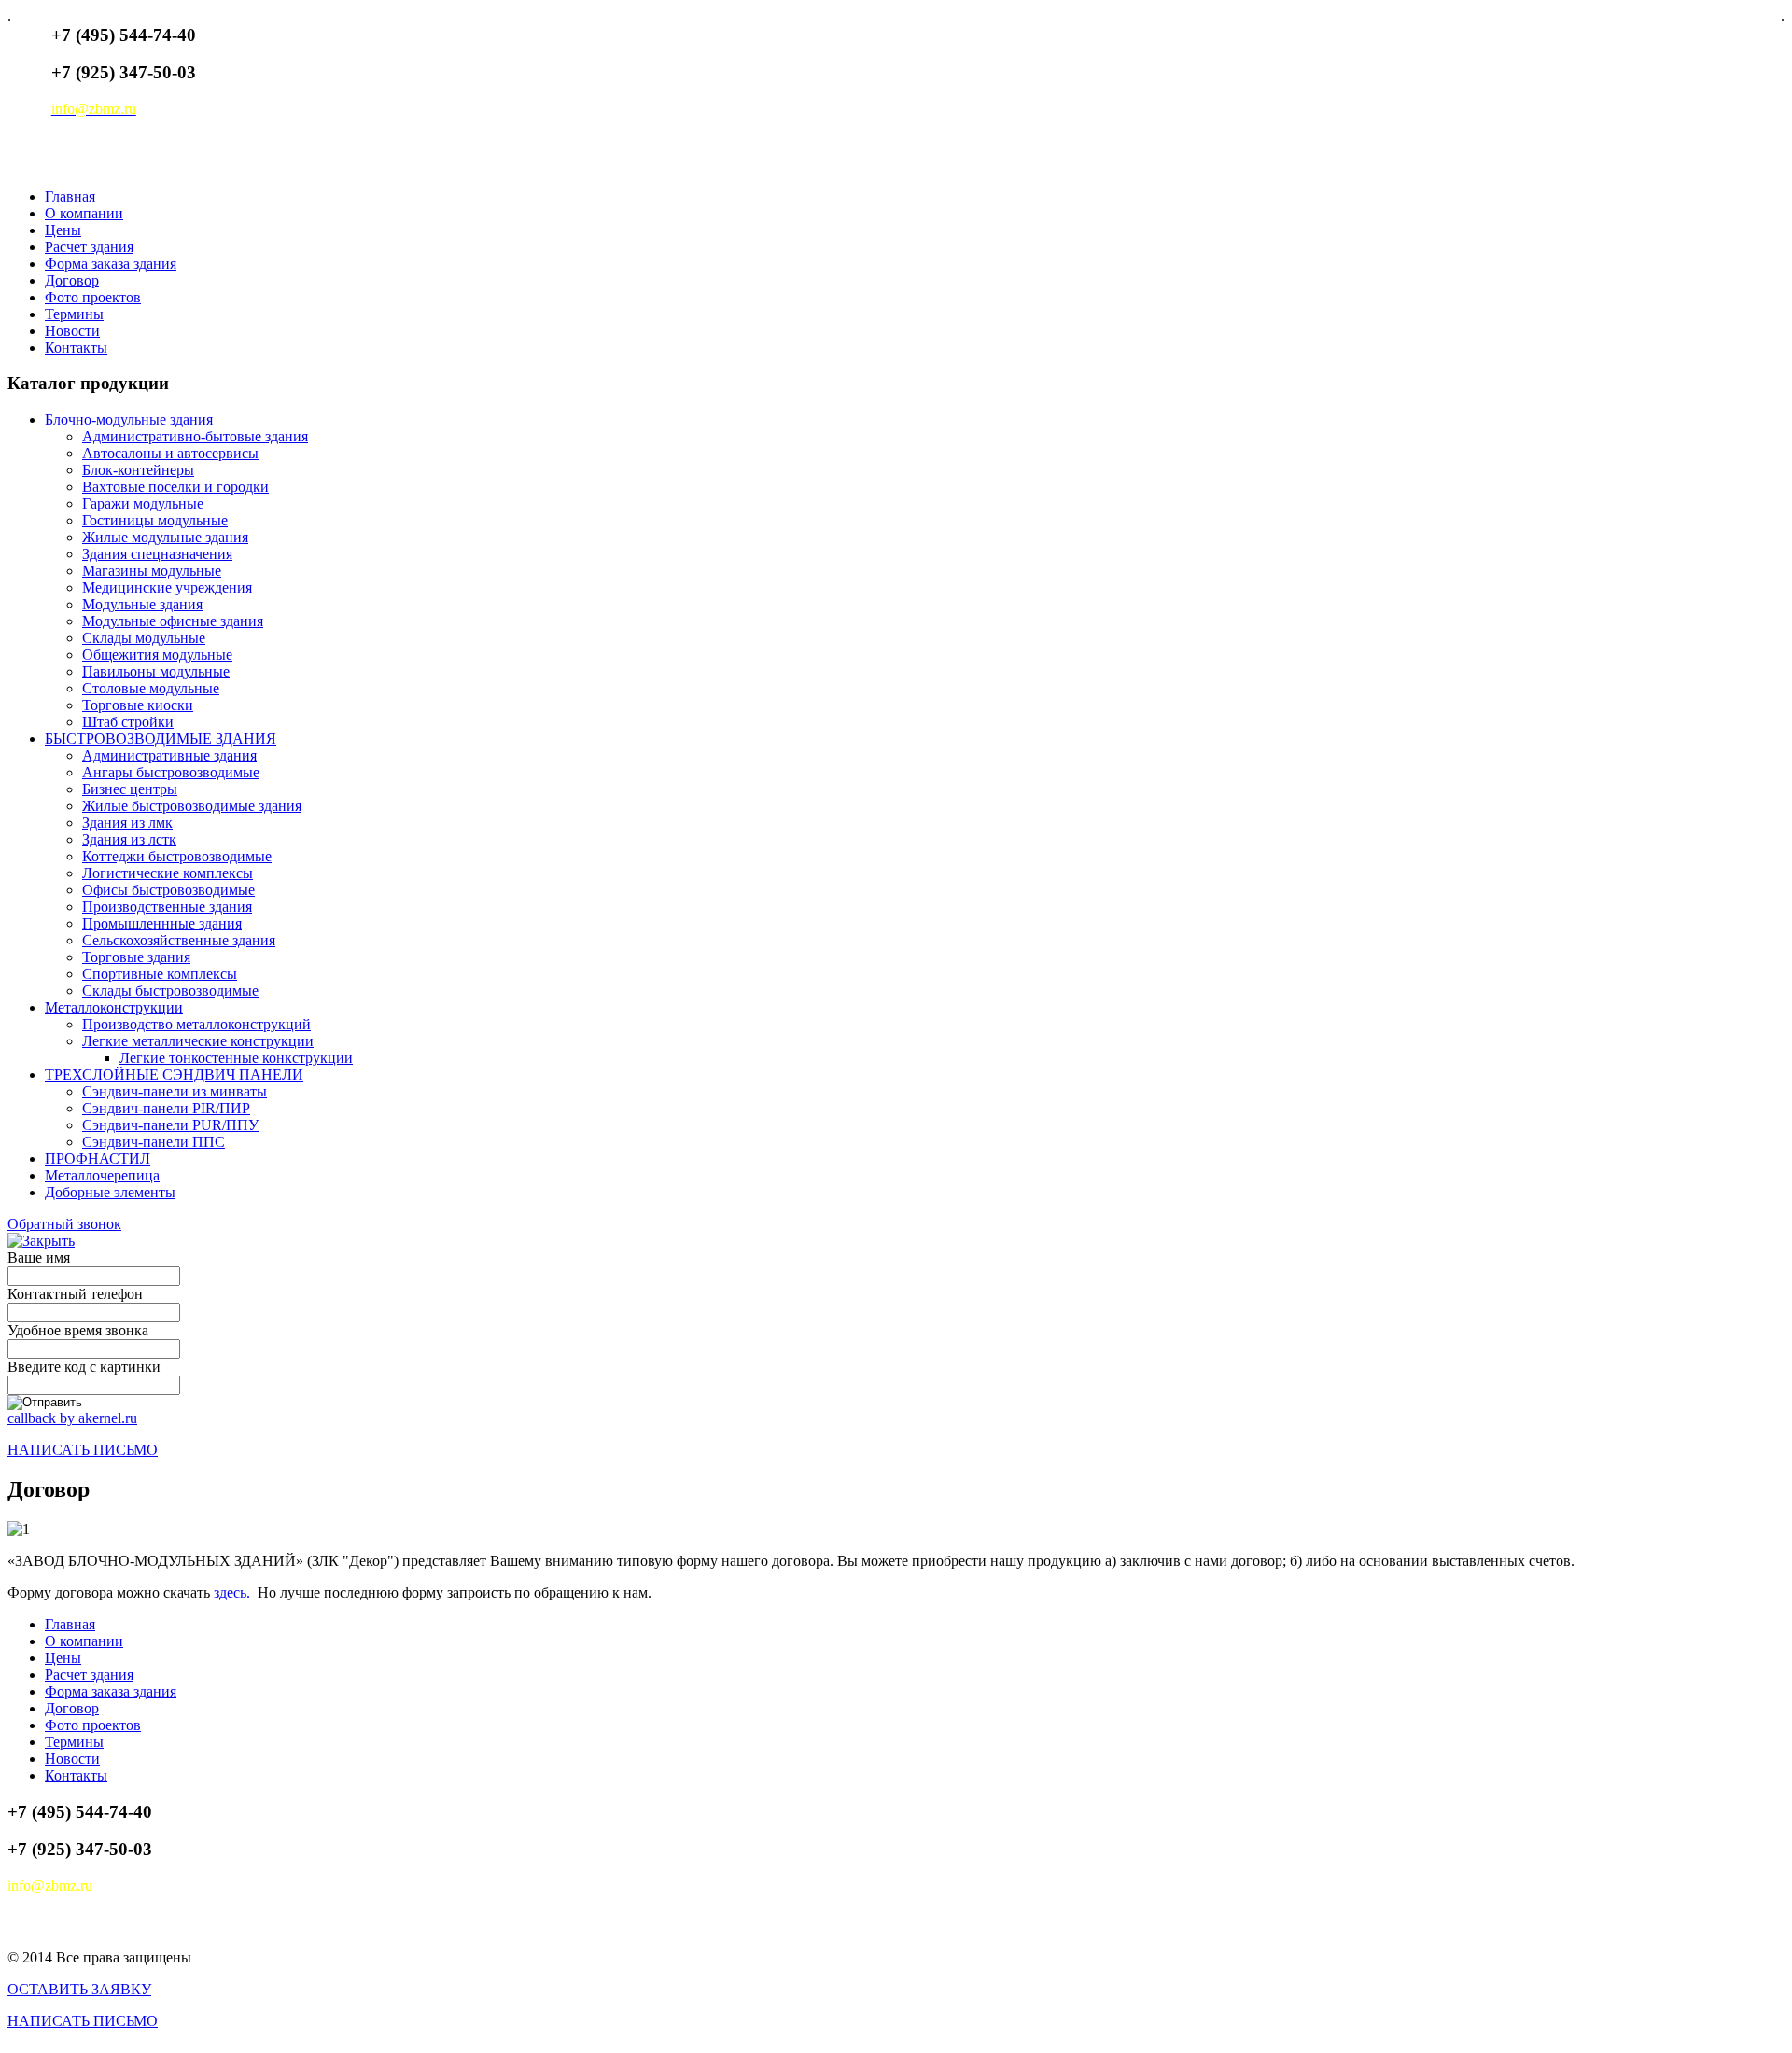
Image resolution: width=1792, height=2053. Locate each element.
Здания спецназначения (157, 554)
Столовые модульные (151, 688)
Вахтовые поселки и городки (175, 487)
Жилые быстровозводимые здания (192, 806)
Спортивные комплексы (160, 974)
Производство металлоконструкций (196, 1024)
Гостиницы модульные (155, 520)
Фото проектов (93, 297)
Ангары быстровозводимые (171, 772)
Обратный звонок (64, 1224)
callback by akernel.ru (72, 1418)
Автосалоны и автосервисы (170, 453)
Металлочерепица (102, 1175)
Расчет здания (89, 247)
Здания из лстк (129, 839)
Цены (63, 230)
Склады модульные (144, 638)
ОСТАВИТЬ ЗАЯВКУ (79, 1989)
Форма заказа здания (111, 264)
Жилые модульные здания (165, 537)
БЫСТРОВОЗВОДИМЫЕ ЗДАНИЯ (161, 739)
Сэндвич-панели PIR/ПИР (166, 1108)
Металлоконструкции (114, 1007)
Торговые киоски (138, 705)
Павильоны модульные (156, 671)
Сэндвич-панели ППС (154, 1142)
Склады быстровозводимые (170, 991)
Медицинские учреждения (167, 587)
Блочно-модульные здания (129, 419)
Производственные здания (167, 907)
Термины (74, 314)
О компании (84, 213)
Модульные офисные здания (173, 621)
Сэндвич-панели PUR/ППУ (170, 1125)
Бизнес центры (130, 789)
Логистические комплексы (168, 873)
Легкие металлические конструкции (198, 1041)
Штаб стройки (128, 722)
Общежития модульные (157, 655)
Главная (70, 196)
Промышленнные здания (162, 923)
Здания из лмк (127, 823)
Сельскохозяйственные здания (179, 940)
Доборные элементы (110, 1192)
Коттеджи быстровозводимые (177, 856)
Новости (72, 331)
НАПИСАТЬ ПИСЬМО (83, 1450)
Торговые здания (136, 957)
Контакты (76, 348)
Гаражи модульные (143, 503)
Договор (72, 280)
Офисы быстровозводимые (168, 890)
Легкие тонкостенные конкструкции (236, 1058)
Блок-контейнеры (138, 470)
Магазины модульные (152, 571)
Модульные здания (142, 604)
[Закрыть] (41, 1241)
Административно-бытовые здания (195, 436)
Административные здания (169, 755)
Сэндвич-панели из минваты (175, 1091)
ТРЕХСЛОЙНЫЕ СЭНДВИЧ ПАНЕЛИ (174, 1075)
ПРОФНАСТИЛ (98, 1159)
